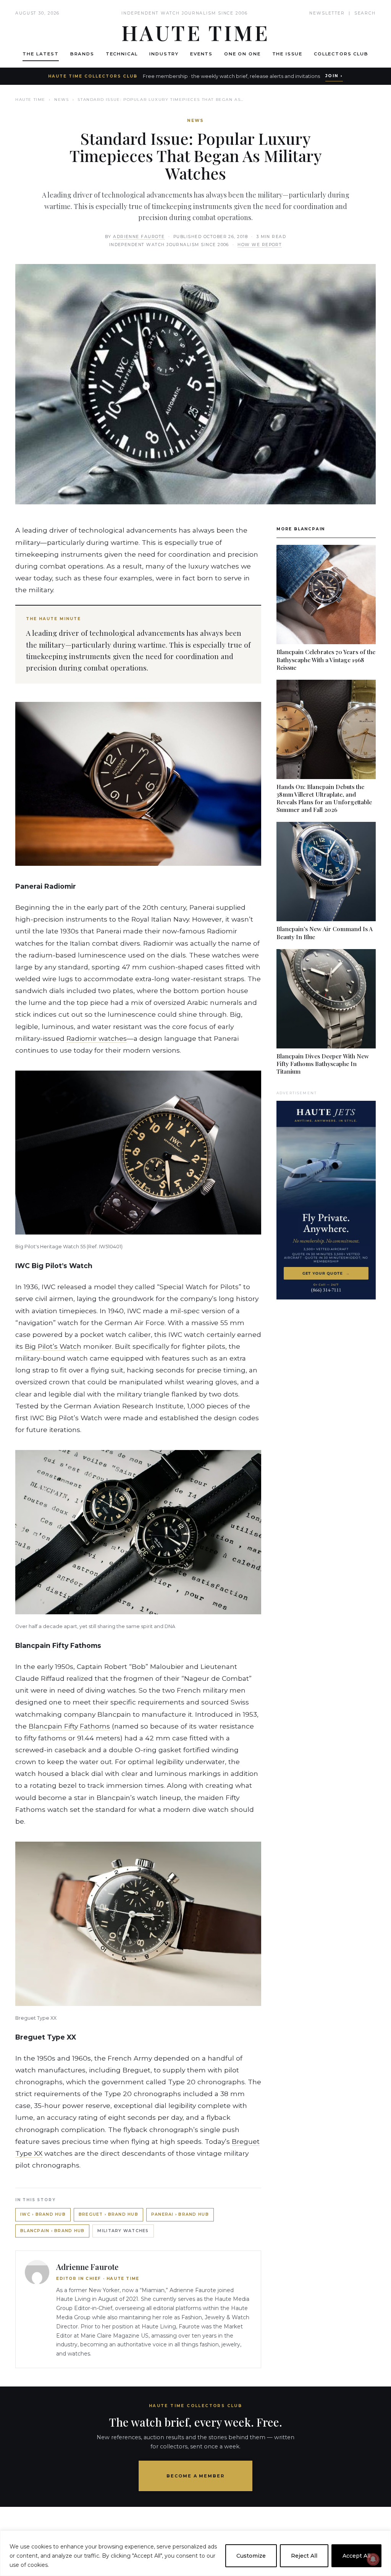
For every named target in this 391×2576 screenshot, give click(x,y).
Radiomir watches (97, 1038)
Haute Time (30, 100)
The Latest (40, 54)
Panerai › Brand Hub (180, 2214)
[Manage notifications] (373, 2559)
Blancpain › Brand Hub (52, 2231)
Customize (251, 2556)
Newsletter (327, 13)
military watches (123, 2231)
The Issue (288, 54)
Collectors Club (341, 54)
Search (365, 13)
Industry (164, 54)
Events (201, 54)
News (61, 100)
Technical (122, 54)
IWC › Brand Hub (43, 2214)
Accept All (356, 2556)
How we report (260, 245)
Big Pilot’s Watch (53, 1346)
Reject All (304, 2556)
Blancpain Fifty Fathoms (69, 1726)
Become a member (196, 2476)
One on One (242, 54)
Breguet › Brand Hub (108, 2214)
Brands (82, 54)
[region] (195, 2553)
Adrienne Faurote (139, 237)
